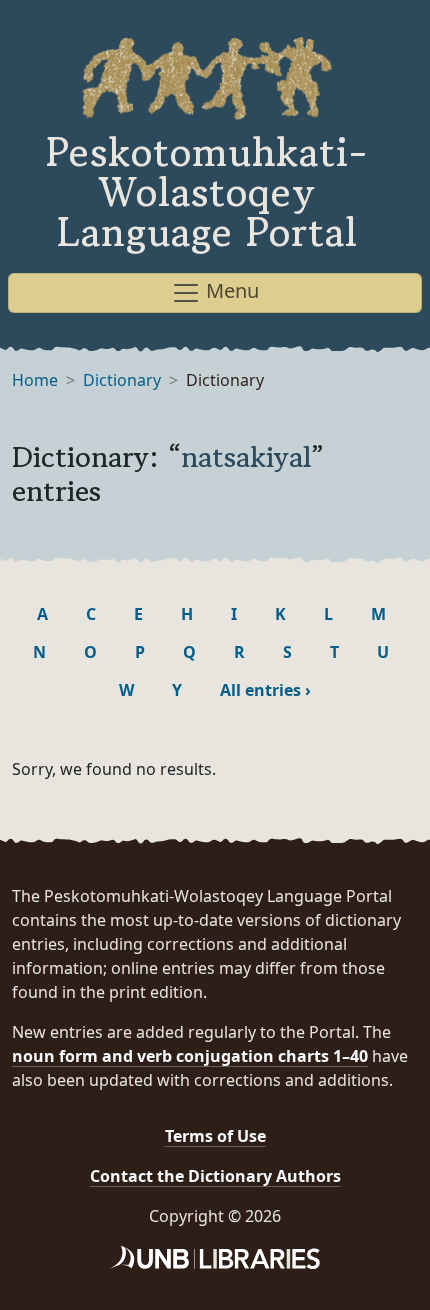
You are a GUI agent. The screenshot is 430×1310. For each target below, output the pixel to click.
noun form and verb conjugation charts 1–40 (190, 1056)
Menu (230, 290)
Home (35, 380)
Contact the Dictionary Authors (215, 1176)
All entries (265, 690)
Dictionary (122, 380)
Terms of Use (215, 1136)
